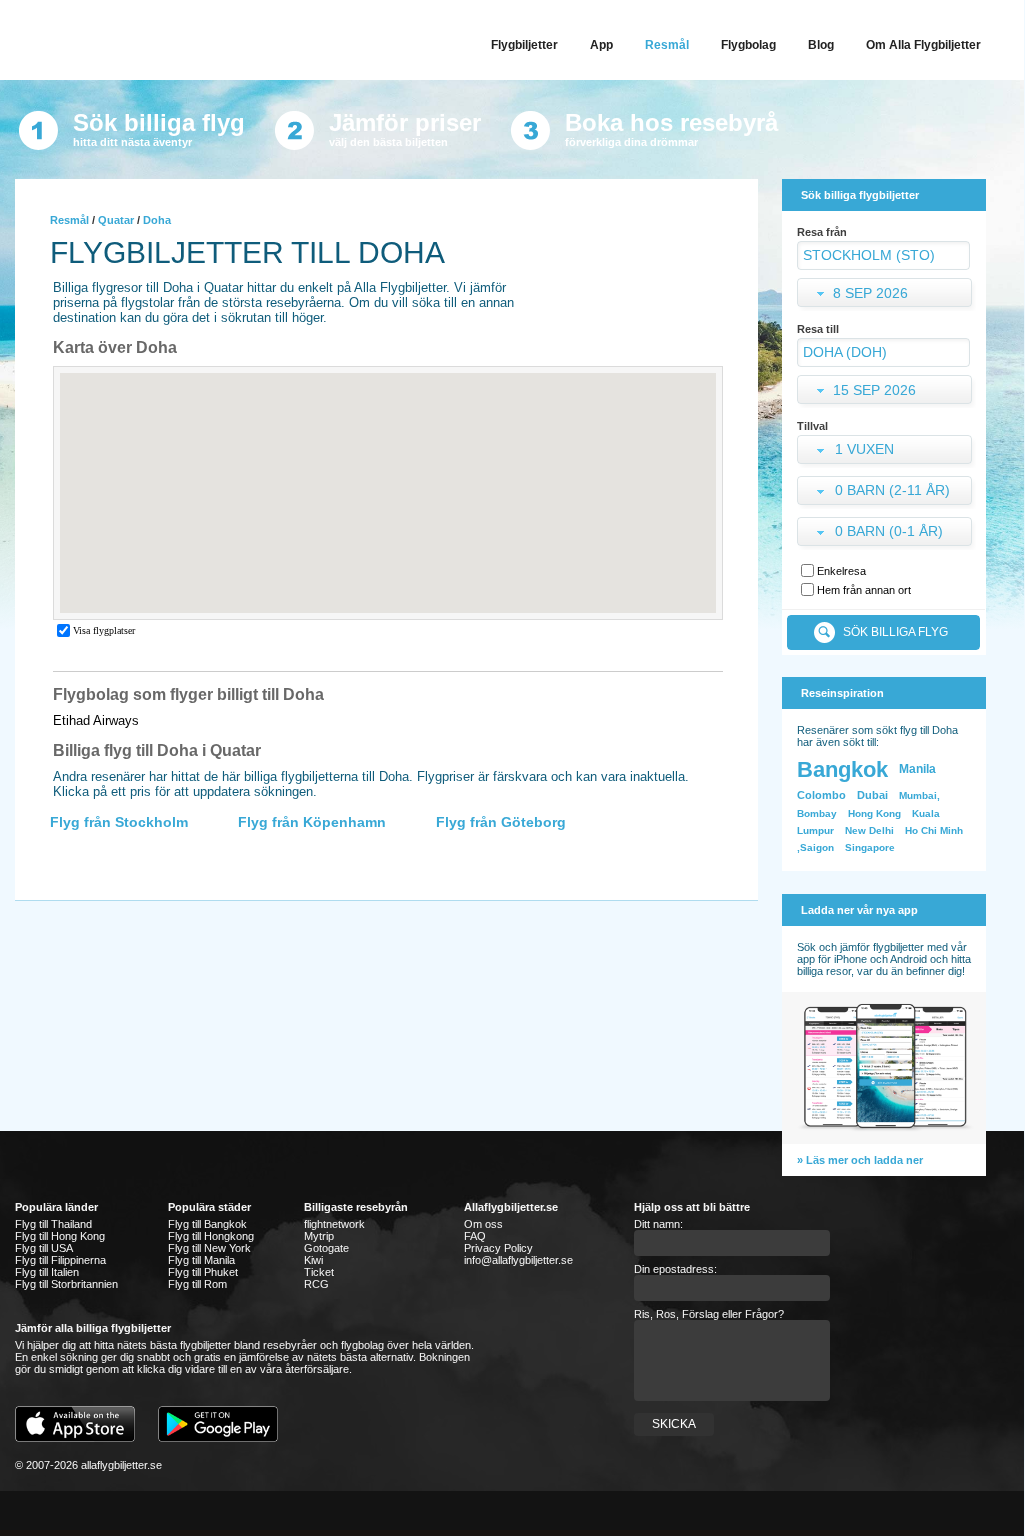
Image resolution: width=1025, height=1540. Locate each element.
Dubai (872, 795)
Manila (917, 769)
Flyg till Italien (47, 1272)
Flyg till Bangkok (207, 1224)
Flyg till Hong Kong (60, 1236)
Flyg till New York (209, 1248)
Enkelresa (841, 571)
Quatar (116, 220)
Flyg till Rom (197, 1284)
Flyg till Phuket (203, 1272)
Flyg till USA (44, 1248)
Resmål (69, 220)
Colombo (821, 795)
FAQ (475, 1236)
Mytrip (319, 1236)
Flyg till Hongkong (211, 1236)
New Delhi (869, 830)
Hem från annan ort (864, 590)
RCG (316, 1284)
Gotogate (326, 1248)
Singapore (870, 847)
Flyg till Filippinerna (60, 1260)
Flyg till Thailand (53, 1224)
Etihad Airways (96, 720)
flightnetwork (334, 1224)
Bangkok (842, 769)
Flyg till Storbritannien (66, 1284)
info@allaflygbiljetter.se (518, 1260)
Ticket (319, 1272)
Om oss (483, 1224)
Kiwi (313, 1260)
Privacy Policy (498, 1248)
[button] (886, 451)
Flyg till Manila (201, 1260)
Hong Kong (874, 813)
